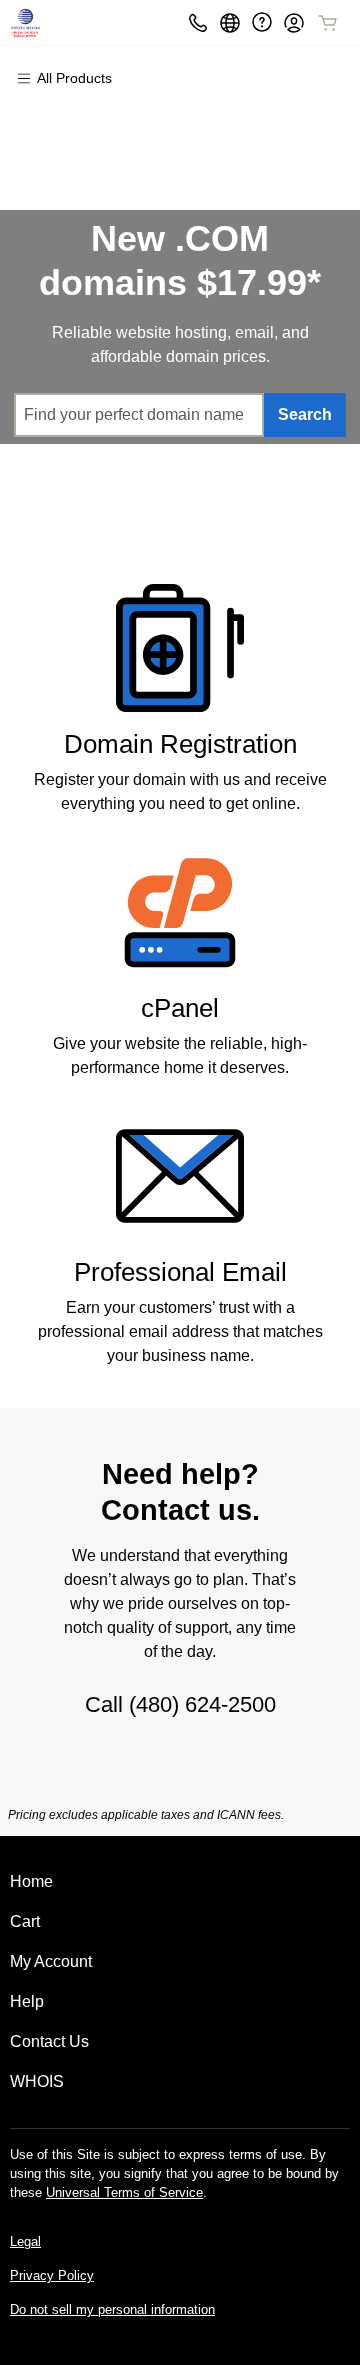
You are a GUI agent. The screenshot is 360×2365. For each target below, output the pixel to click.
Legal (25, 2241)
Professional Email (180, 1272)
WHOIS (37, 2081)
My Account (51, 1961)
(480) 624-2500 (202, 1704)
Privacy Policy (52, 2275)
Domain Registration (180, 744)
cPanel (180, 1008)
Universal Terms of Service (124, 2192)
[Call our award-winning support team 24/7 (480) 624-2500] (262, 22)
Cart (25, 1921)
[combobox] (138, 415)
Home (31, 1881)
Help (27, 2001)
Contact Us (49, 2041)
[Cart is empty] (328, 23)
